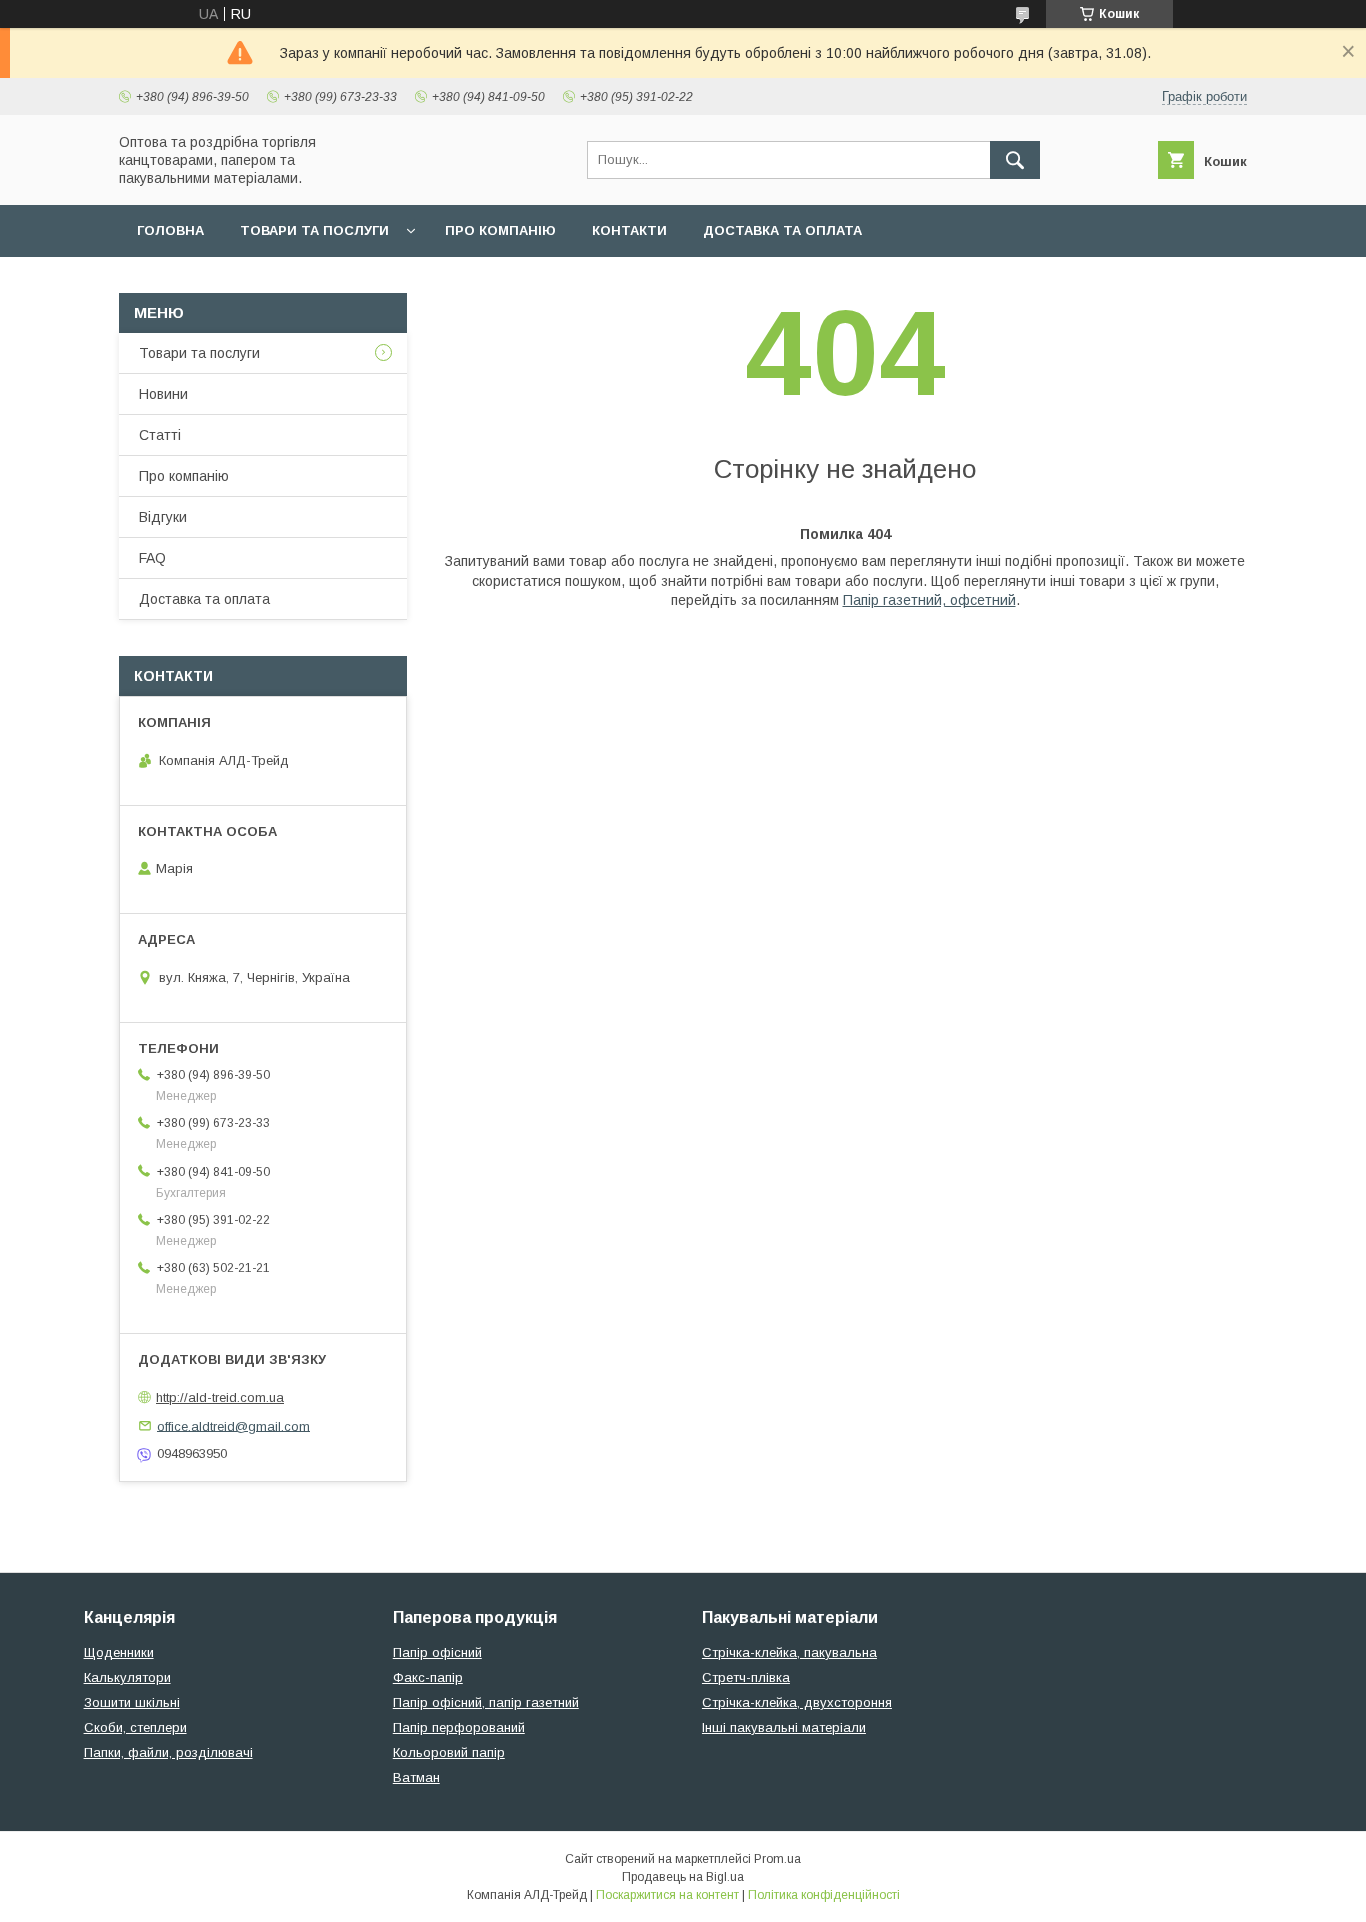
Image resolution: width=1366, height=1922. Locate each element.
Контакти (629, 230)
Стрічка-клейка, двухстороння (797, 1702)
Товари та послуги (314, 230)
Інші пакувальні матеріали (784, 1727)
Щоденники (119, 1652)
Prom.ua (777, 1859)
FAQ (152, 558)
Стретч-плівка (746, 1677)
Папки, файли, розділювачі (168, 1752)
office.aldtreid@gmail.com (233, 1425)
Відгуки (163, 517)
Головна (170, 230)
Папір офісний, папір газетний (486, 1702)
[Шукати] (1015, 160)
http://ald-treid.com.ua (220, 1397)
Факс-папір (428, 1677)
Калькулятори (127, 1677)
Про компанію (500, 230)
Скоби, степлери (135, 1727)
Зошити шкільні (132, 1702)
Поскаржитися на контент (667, 1895)
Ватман (416, 1777)
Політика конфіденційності (824, 1895)
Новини (163, 394)
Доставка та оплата (782, 230)
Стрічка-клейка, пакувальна (789, 1652)
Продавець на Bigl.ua (683, 1877)
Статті (160, 435)
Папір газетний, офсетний (929, 600)
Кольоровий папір (449, 1752)
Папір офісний (437, 1652)
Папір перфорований (459, 1727)
